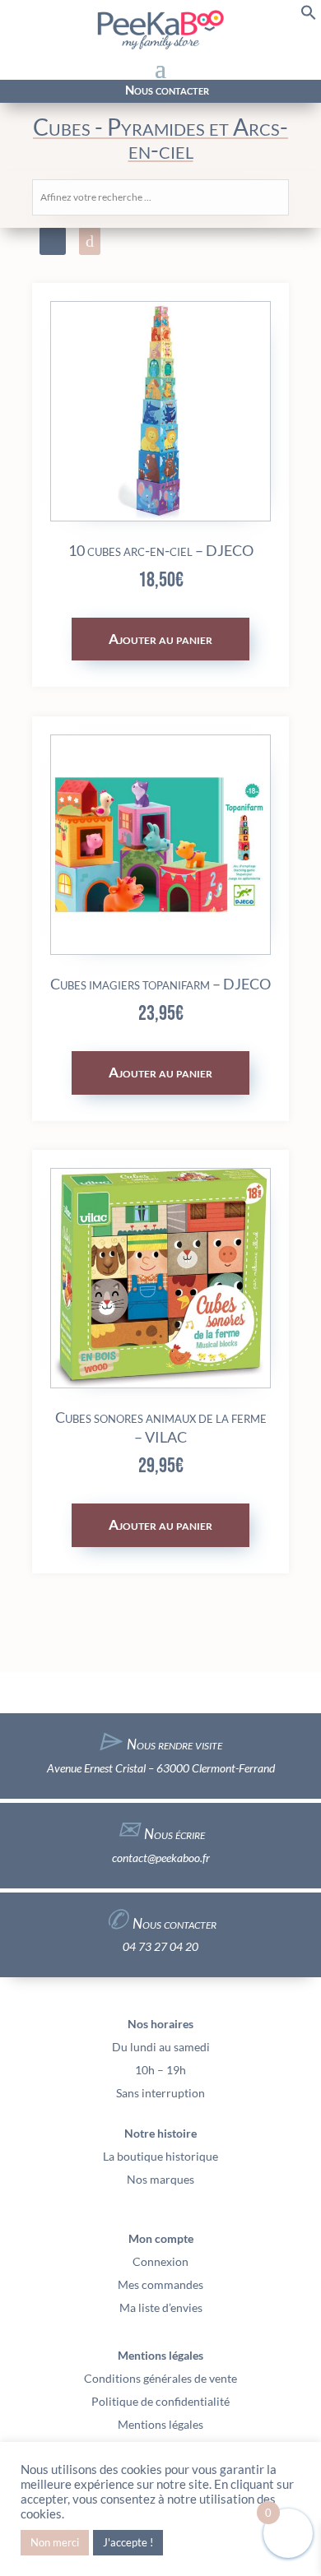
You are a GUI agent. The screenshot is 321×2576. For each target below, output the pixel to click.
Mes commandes (160, 2284)
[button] (309, 16)
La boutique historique (160, 2156)
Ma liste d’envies (161, 2307)
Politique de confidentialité (160, 2401)
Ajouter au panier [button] (160, 639)
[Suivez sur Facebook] (21, 92)
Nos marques (160, 2179)
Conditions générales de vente (160, 2378)
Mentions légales (160, 2424)
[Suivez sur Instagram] (40, 92)
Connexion (160, 2261)
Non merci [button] (55, 2542)
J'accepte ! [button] (128, 2542)
